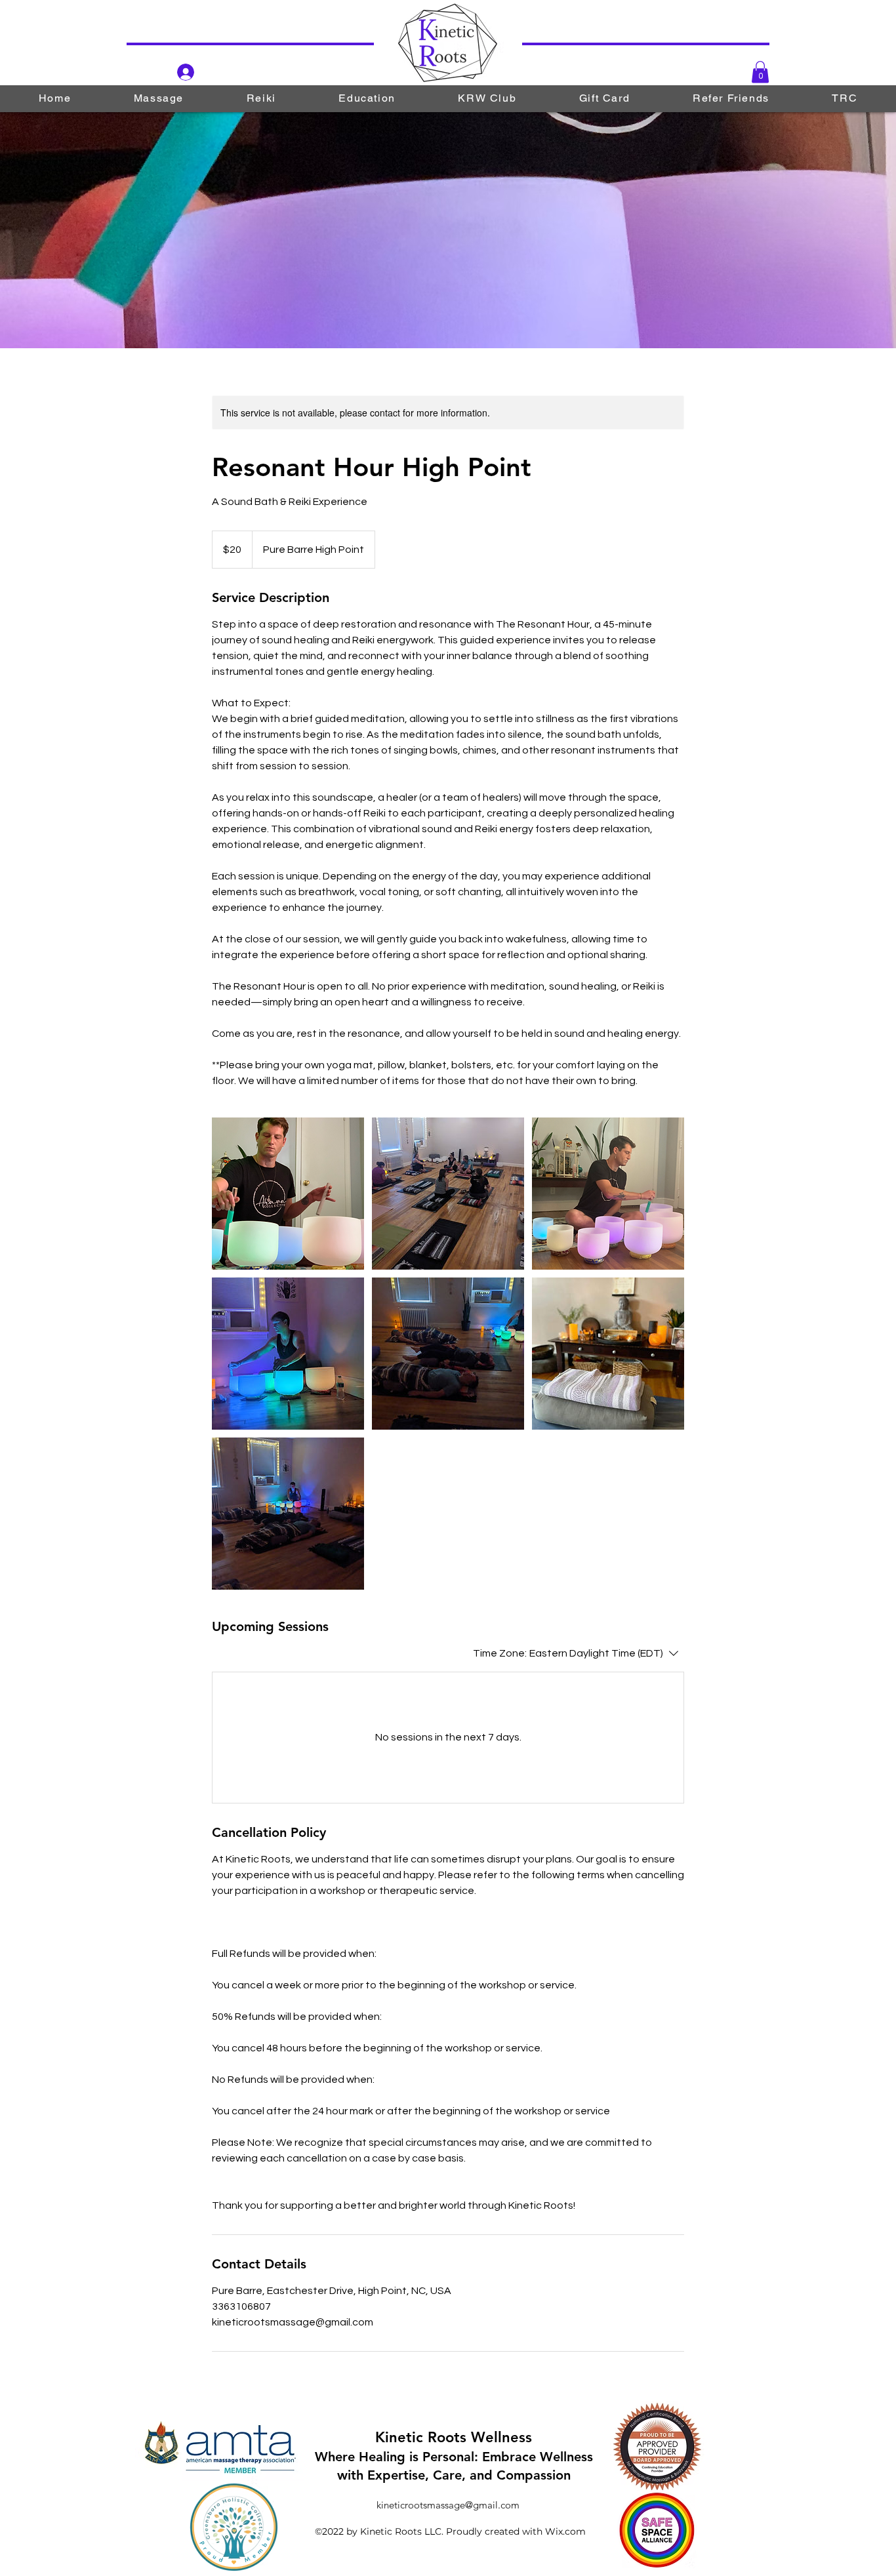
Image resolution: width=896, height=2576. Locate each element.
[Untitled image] (288, 1194)
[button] (760, 72)
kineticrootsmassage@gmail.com (448, 2505)
